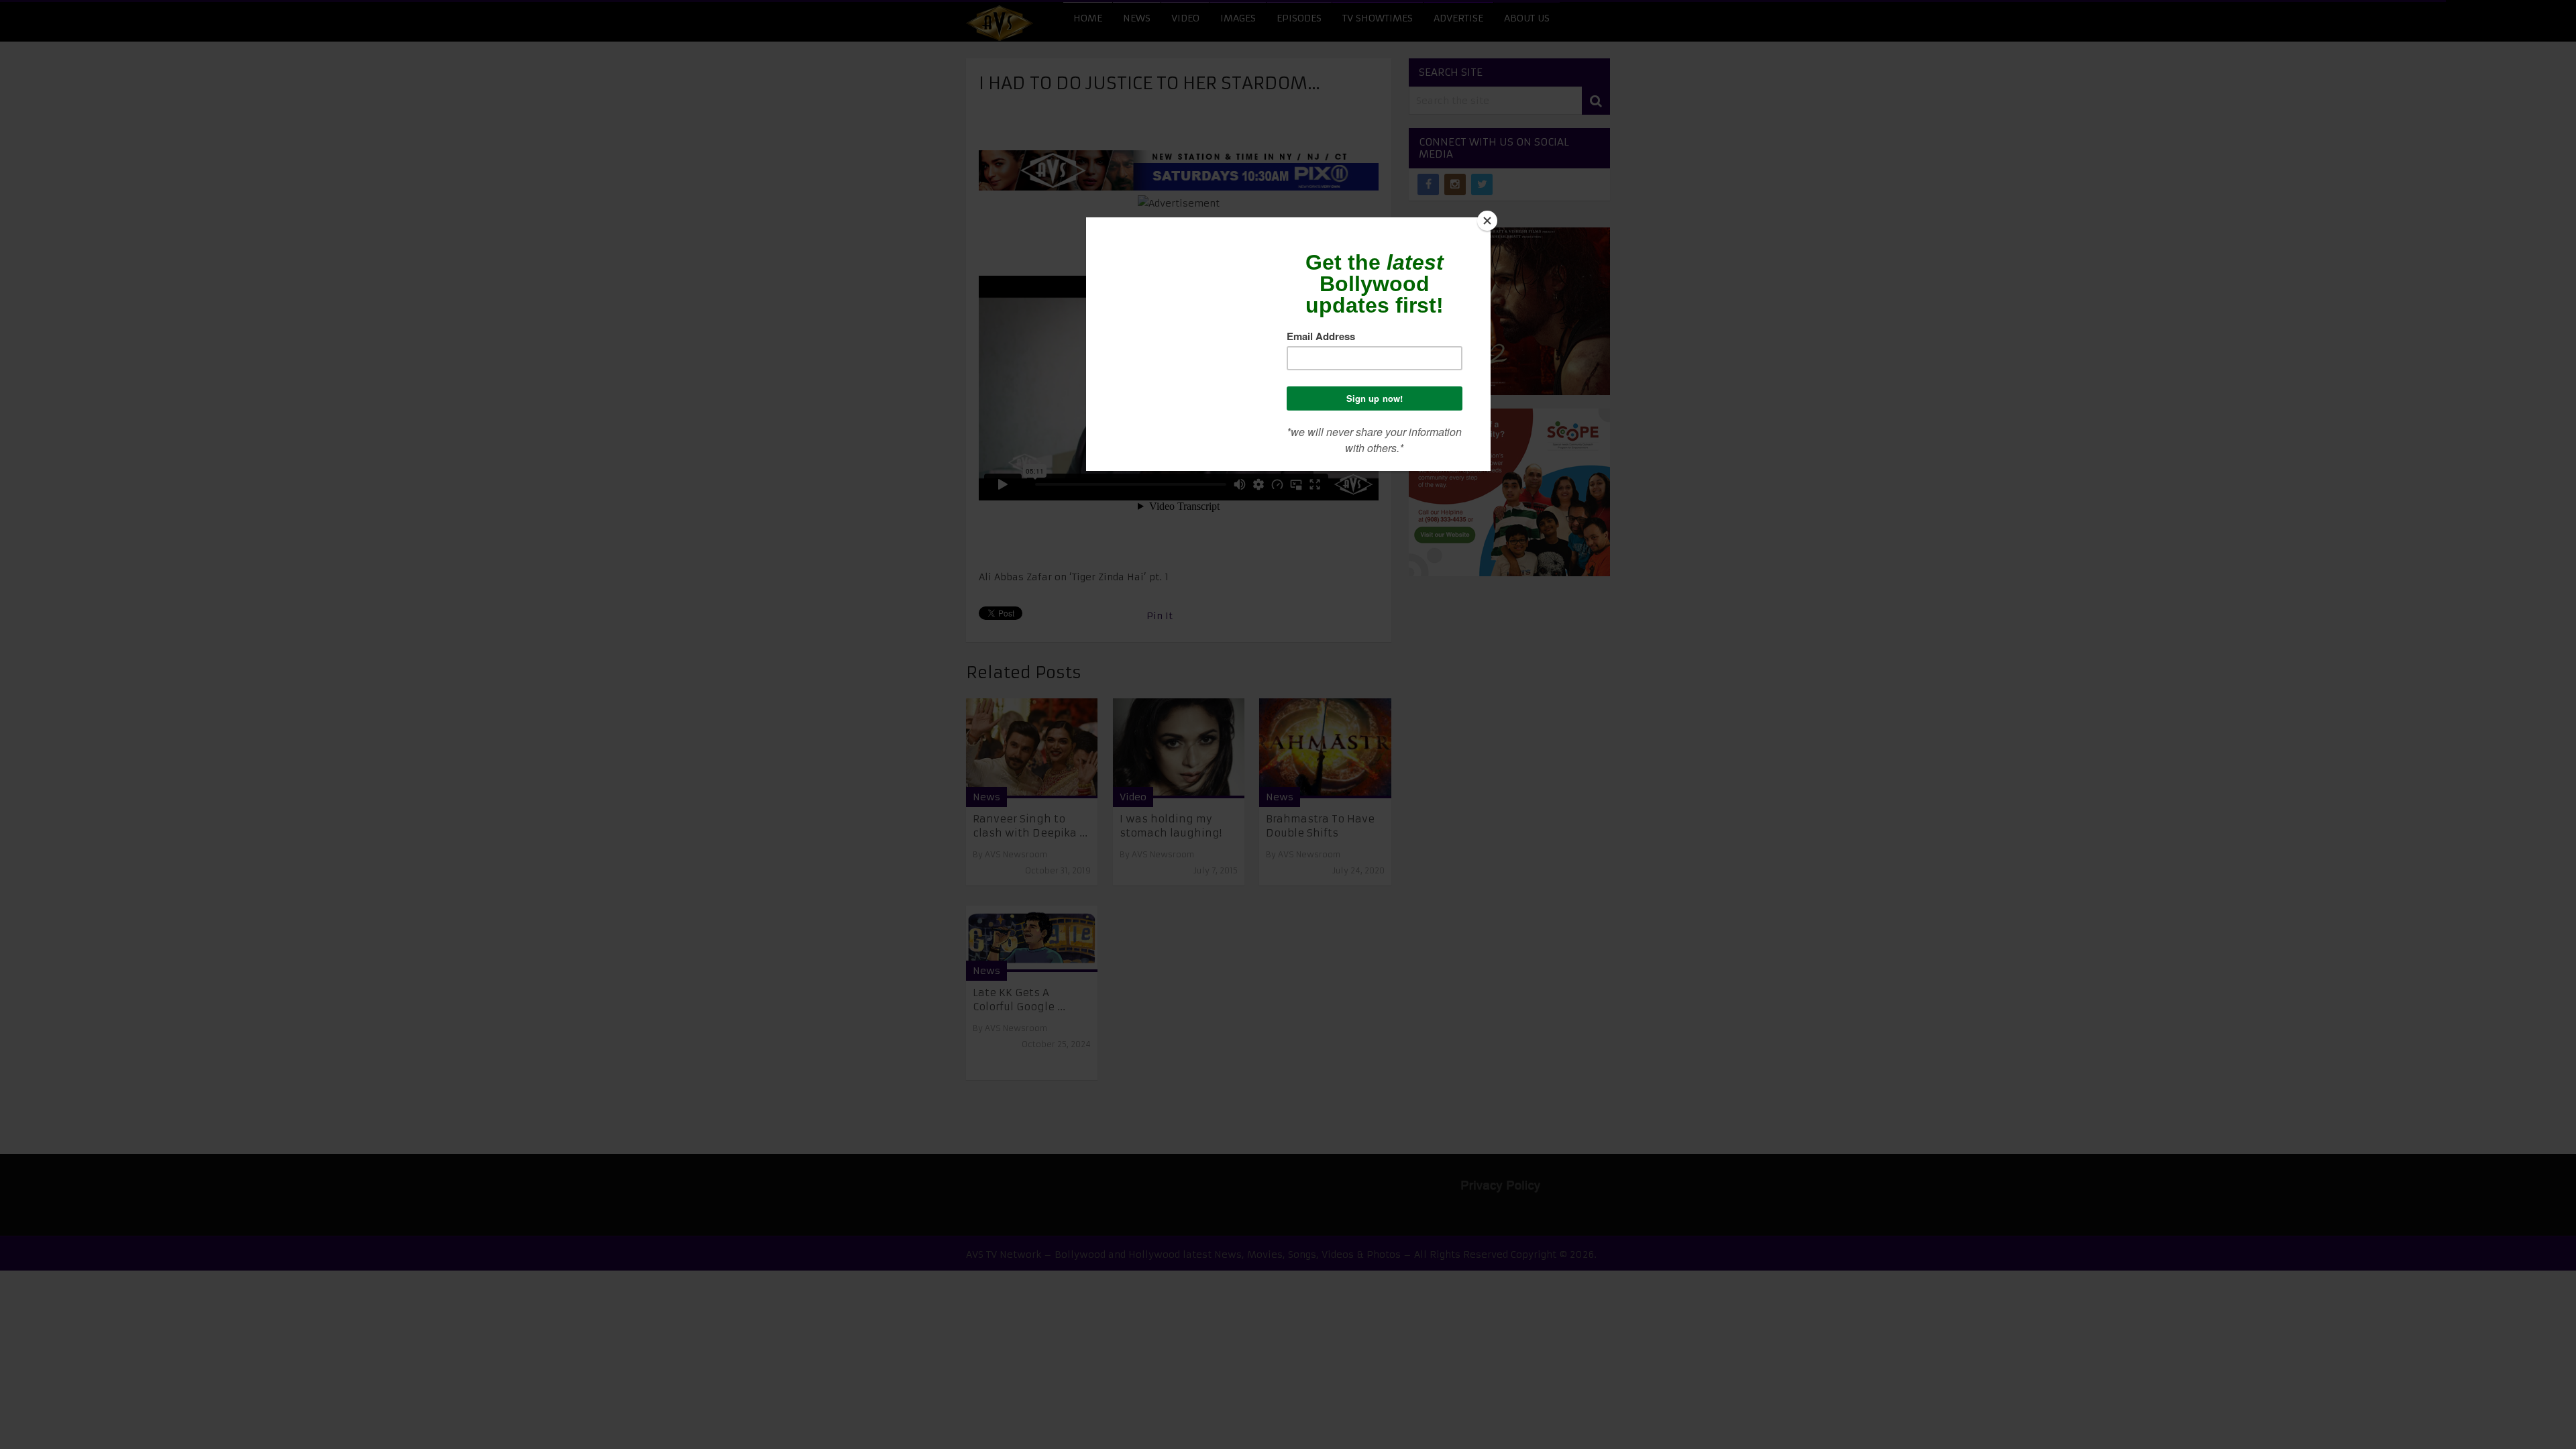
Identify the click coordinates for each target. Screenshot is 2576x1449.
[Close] (1487, 221)
